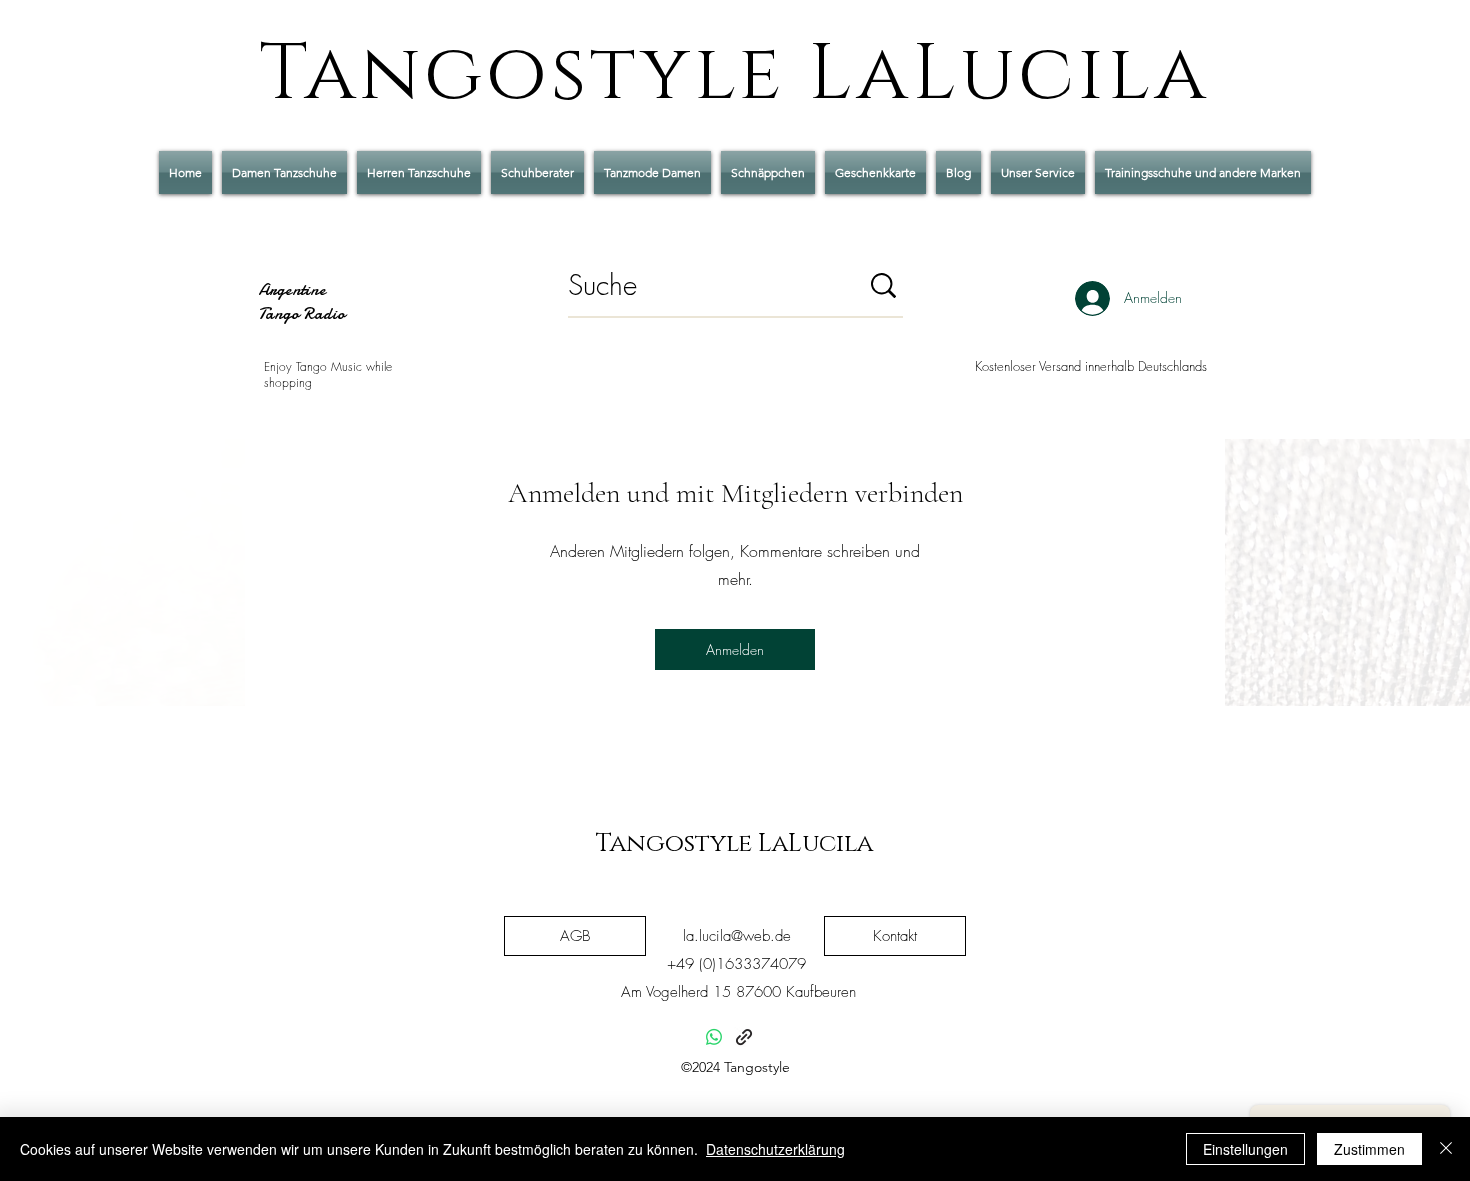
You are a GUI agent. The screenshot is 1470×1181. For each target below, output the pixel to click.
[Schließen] (1446, 1149)
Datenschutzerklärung (775, 1149)
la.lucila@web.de (737, 936)
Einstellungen (1245, 1149)
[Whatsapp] (714, 1037)
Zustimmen (1369, 1149)
